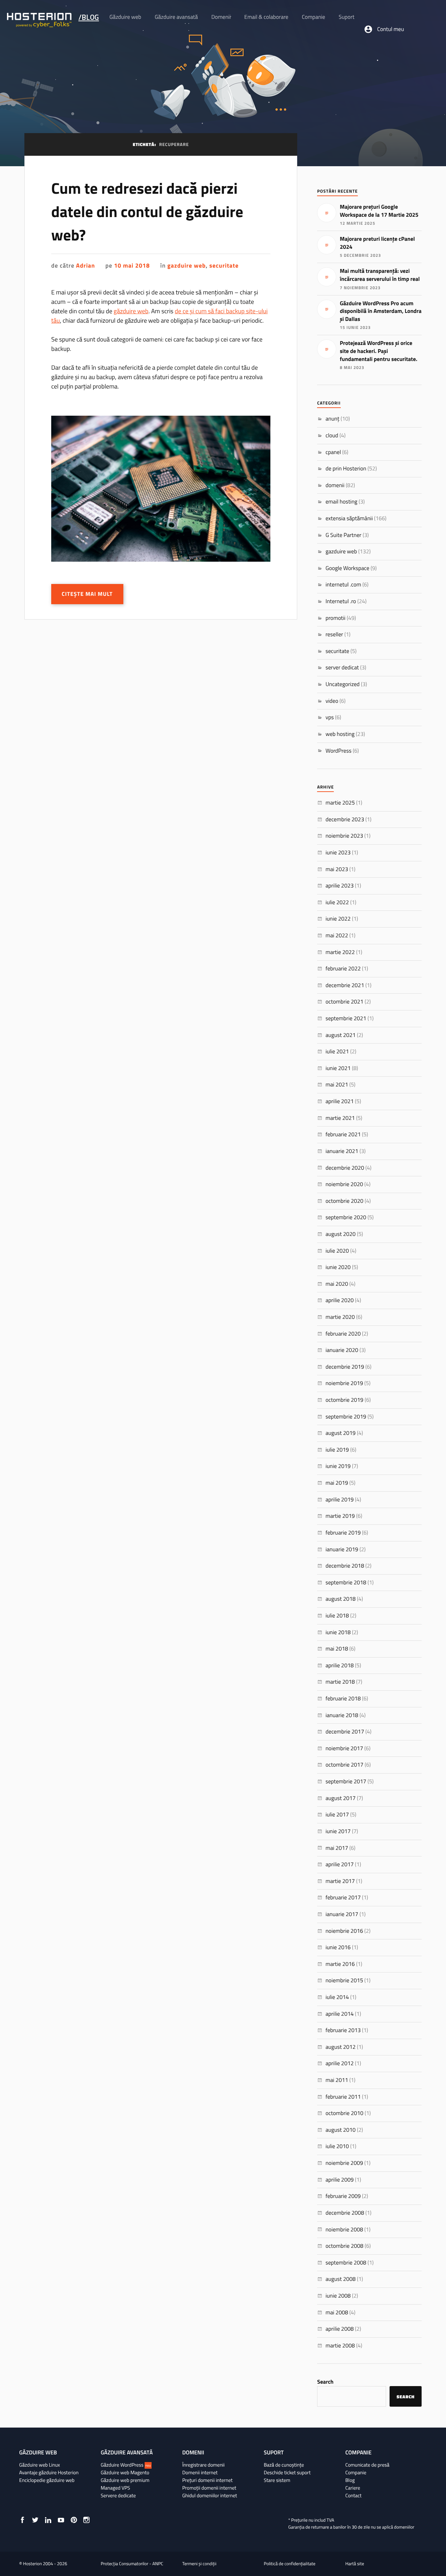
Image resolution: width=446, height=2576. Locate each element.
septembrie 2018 (346, 1583)
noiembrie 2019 (344, 1383)
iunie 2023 (338, 853)
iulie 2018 (337, 1616)
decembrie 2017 (345, 1732)
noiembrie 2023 (344, 836)
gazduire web (186, 266)
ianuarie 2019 (342, 1550)
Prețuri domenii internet (207, 2480)
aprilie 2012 (340, 2063)
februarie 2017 (343, 1898)
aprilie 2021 (340, 1101)
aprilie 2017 (340, 1864)
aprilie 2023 (340, 886)
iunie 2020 (338, 1267)
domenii (335, 485)
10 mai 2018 (132, 266)
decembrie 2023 (345, 820)
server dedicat (342, 668)
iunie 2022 (338, 919)
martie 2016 (340, 1964)
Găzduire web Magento (125, 2473)
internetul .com (343, 585)
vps (330, 717)
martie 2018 (340, 1682)
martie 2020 (340, 1317)
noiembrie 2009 (344, 2163)
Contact (353, 2496)
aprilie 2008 (340, 2329)
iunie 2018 (338, 1632)
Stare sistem (277, 2480)
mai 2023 (337, 869)
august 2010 (340, 2130)
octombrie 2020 (344, 1201)
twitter (35, 2520)
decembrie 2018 (345, 1566)
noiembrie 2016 (344, 1931)
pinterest (74, 2520)
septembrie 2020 (346, 1217)
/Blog (89, 17)
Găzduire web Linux (40, 2465)
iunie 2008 (338, 2296)
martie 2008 (340, 2346)
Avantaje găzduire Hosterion (49, 2473)
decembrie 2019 (345, 1367)
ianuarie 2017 (342, 1914)
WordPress (339, 751)
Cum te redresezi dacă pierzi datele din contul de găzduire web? (147, 212)
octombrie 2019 (344, 1400)
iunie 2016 (338, 1947)
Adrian (85, 266)
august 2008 (340, 2279)
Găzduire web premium (125, 2480)
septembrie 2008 (346, 2263)
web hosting (340, 734)
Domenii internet (200, 2473)
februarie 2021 (343, 1135)
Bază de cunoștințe (284, 2465)
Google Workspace (347, 568)
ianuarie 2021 (342, 1151)
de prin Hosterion (346, 469)
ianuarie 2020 (342, 1350)
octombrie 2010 (344, 2113)
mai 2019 (337, 1483)
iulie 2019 (337, 1450)
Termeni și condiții (199, 2564)
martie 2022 (340, 952)
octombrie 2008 (344, 2246)
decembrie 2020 (345, 1168)
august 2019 (340, 1433)
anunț (332, 419)
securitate (224, 266)
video (332, 701)
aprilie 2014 (340, 2014)
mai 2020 (337, 1284)
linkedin (48, 2520)
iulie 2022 (337, 902)
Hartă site (355, 2564)
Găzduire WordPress (126, 2465)
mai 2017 (337, 1848)
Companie (356, 2473)
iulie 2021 (337, 1052)
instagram (86, 2520)
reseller (334, 635)
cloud (332, 436)
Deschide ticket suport (287, 2473)
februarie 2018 (343, 1699)
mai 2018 (337, 1649)
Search (325, 2382)
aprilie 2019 (340, 1500)
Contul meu (391, 29)
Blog (350, 2480)
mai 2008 (337, 2313)
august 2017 (340, 1798)
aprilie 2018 (340, 1666)
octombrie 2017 (344, 1765)
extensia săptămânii (349, 518)
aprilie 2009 (340, 2180)
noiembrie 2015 (344, 1981)
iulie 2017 (337, 1815)
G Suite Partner (343, 535)
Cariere (353, 2488)
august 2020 (340, 1234)
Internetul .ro (341, 601)
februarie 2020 (343, 1334)
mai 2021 (337, 1085)
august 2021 (340, 1035)
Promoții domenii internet (209, 2488)
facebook (22, 2520)
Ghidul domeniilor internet (210, 2496)
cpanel (333, 452)
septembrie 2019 (346, 1417)
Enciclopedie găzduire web (47, 2480)
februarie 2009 (343, 2196)
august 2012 (340, 2047)
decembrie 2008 (345, 2213)
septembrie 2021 (346, 1018)
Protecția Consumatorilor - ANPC (132, 2564)
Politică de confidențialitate (290, 2564)
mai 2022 (337, 936)
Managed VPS (115, 2488)
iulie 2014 (337, 1997)
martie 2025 (340, 803)
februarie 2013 (343, 2030)
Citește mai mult (87, 594)
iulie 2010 (337, 2146)
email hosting (341, 502)
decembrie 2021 (345, 985)
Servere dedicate (118, 2496)
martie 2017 (340, 1881)
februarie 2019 (343, 1533)
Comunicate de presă (367, 2465)
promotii (335, 618)
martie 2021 (340, 1118)
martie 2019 (340, 1516)
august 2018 (340, 1599)
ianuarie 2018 (342, 1715)
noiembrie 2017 (344, 1748)
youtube (61, 2520)
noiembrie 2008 (344, 2230)
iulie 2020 (337, 1251)
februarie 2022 (343, 969)
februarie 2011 (343, 2097)
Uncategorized (343, 684)
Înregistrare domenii (203, 2465)
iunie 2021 (338, 1068)
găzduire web (131, 311)
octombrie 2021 (344, 1002)
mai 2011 (337, 2080)
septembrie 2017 (346, 1782)
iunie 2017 (338, 1831)
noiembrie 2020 (344, 1184)
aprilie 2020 (340, 1300)
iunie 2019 (338, 1466)
